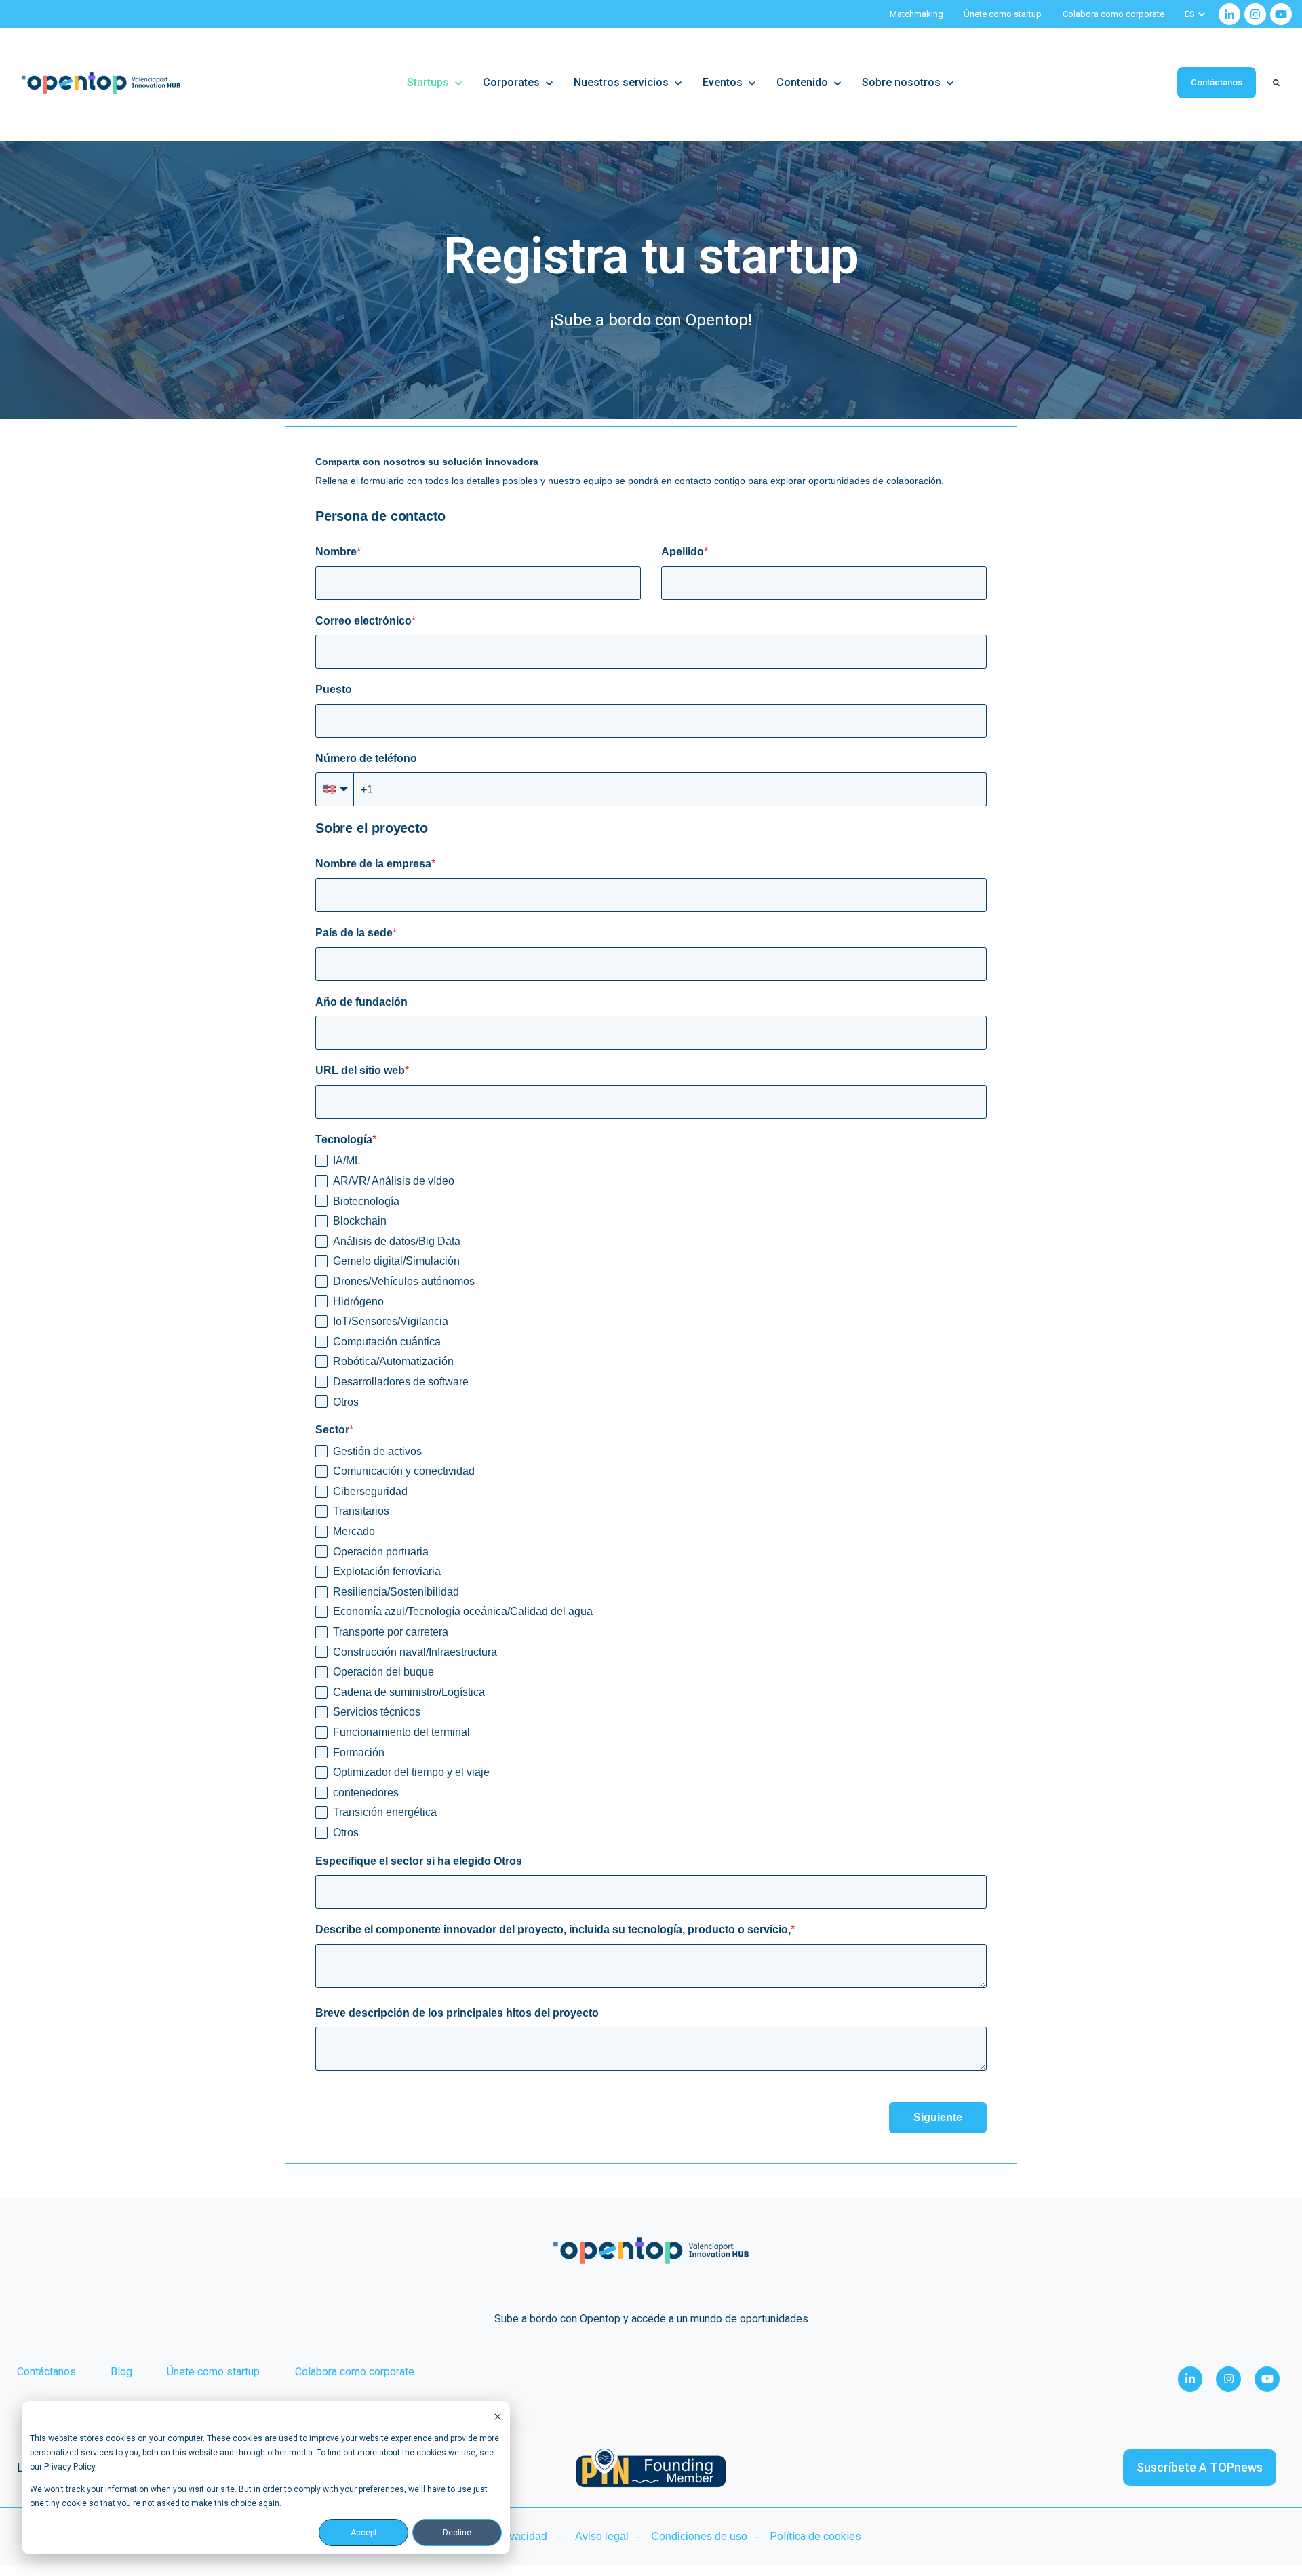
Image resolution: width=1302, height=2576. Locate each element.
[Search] (1276, 83)
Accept (364, 2533)
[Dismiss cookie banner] (498, 2416)
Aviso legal (602, 2536)
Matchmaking (916, 14)
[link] (1229, 14)
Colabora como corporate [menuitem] (355, 2372)
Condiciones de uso (699, 2536)
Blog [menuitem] (121, 2372)
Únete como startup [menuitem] (213, 2372)
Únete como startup (1003, 14)
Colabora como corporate (1113, 14)
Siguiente (938, 2117)
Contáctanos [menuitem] (46, 2372)
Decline (457, 2533)
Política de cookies (815, 2536)
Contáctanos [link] (1217, 82)
